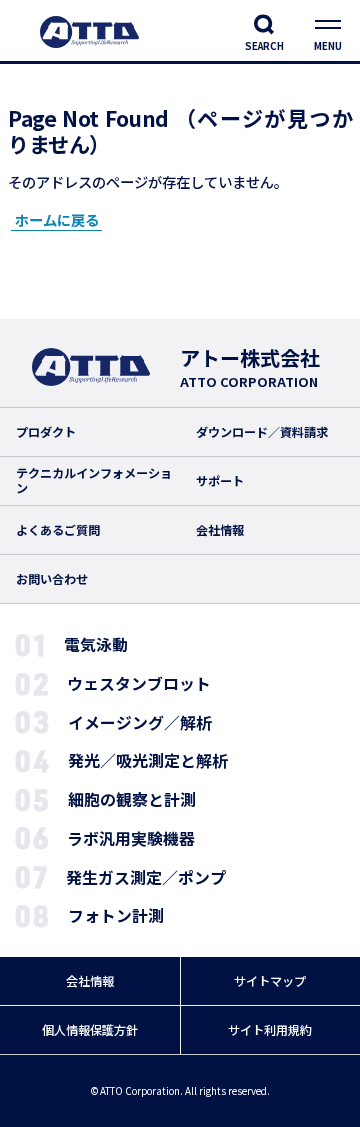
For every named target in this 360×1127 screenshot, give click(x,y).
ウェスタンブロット (139, 683)
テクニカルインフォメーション (94, 480)
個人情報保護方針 (90, 1030)
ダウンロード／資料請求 (262, 432)
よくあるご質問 (58, 530)
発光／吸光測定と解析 (148, 760)
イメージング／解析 (140, 722)
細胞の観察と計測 (132, 799)
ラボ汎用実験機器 (131, 838)
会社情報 (220, 530)
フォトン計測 (116, 915)
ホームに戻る (57, 219)
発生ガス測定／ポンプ (146, 877)
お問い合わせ (52, 579)
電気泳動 (96, 644)
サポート (220, 481)
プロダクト (46, 432)
